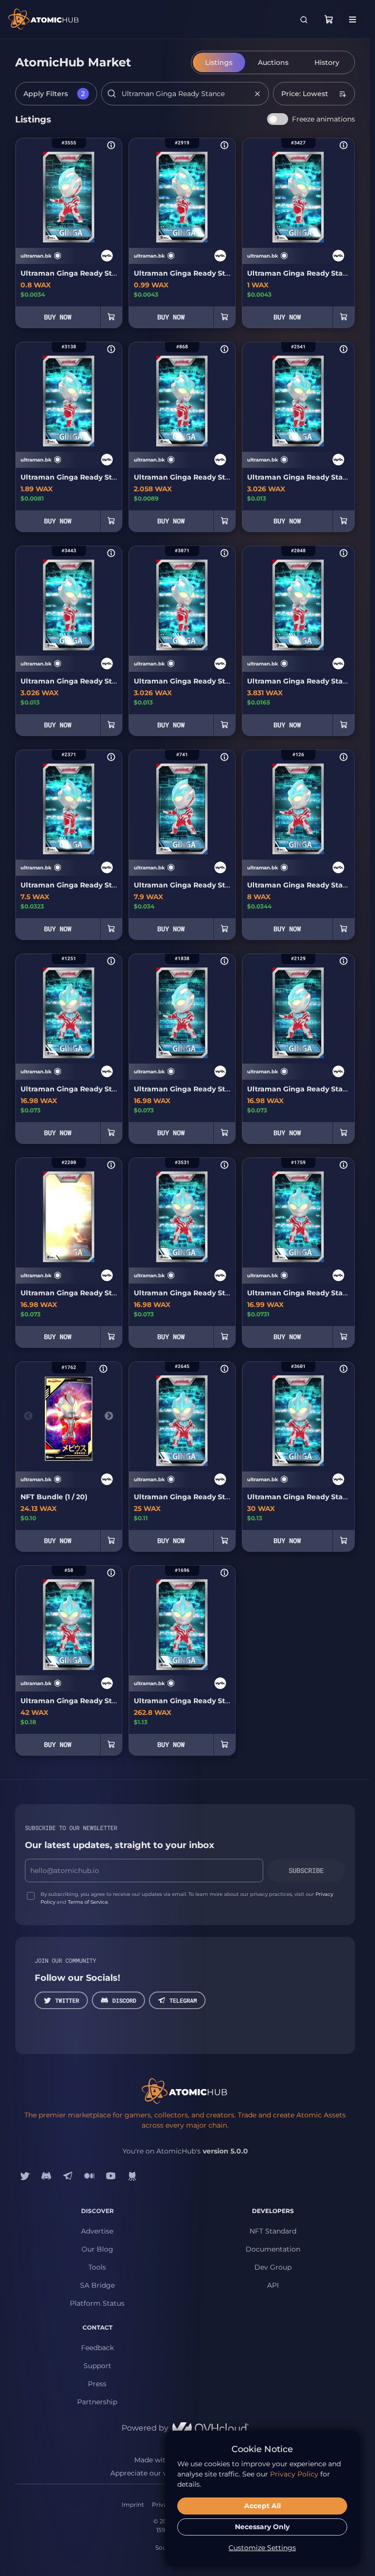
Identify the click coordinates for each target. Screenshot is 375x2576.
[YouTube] (111, 2176)
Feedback (97, 2348)
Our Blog (97, 2249)
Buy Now (58, 317)
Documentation (273, 2249)
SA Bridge (97, 2285)
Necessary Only (262, 2527)
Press (97, 2384)
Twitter (67, 2000)
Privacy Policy (294, 2474)
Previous (28, 1416)
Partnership (97, 2402)
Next (109, 1416)
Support (97, 2366)
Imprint (133, 2505)
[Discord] (46, 2176)
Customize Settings (262, 2548)
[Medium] (89, 2176)
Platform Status (97, 2303)
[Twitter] (25, 2176)
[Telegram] (68, 2176)
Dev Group (273, 2267)
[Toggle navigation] (353, 20)
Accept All (262, 2506)
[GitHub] (132, 2176)
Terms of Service (88, 1902)
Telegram (183, 2000)
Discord (124, 2000)
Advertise (97, 2231)
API (273, 2285)
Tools (97, 2267)
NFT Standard (273, 2231)
